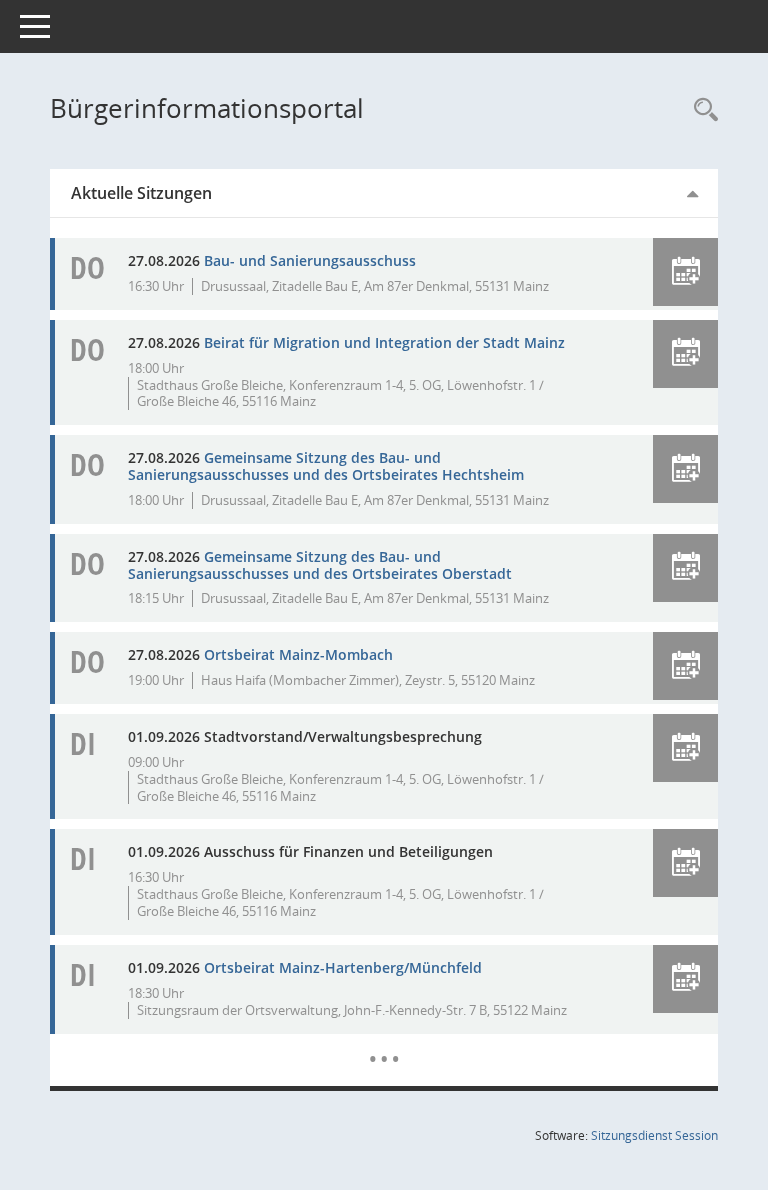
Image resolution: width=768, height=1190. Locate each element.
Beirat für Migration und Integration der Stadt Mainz (384, 342)
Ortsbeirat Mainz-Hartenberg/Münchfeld (343, 967)
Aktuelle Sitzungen (141, 193)
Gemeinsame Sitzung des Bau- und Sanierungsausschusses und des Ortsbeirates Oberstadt (320, 565)
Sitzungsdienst (654, 1135)
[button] (685, 272)
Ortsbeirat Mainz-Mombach (298, 654)
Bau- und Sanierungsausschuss (310, 260)
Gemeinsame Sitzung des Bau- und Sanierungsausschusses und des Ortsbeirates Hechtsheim (326, 466)
